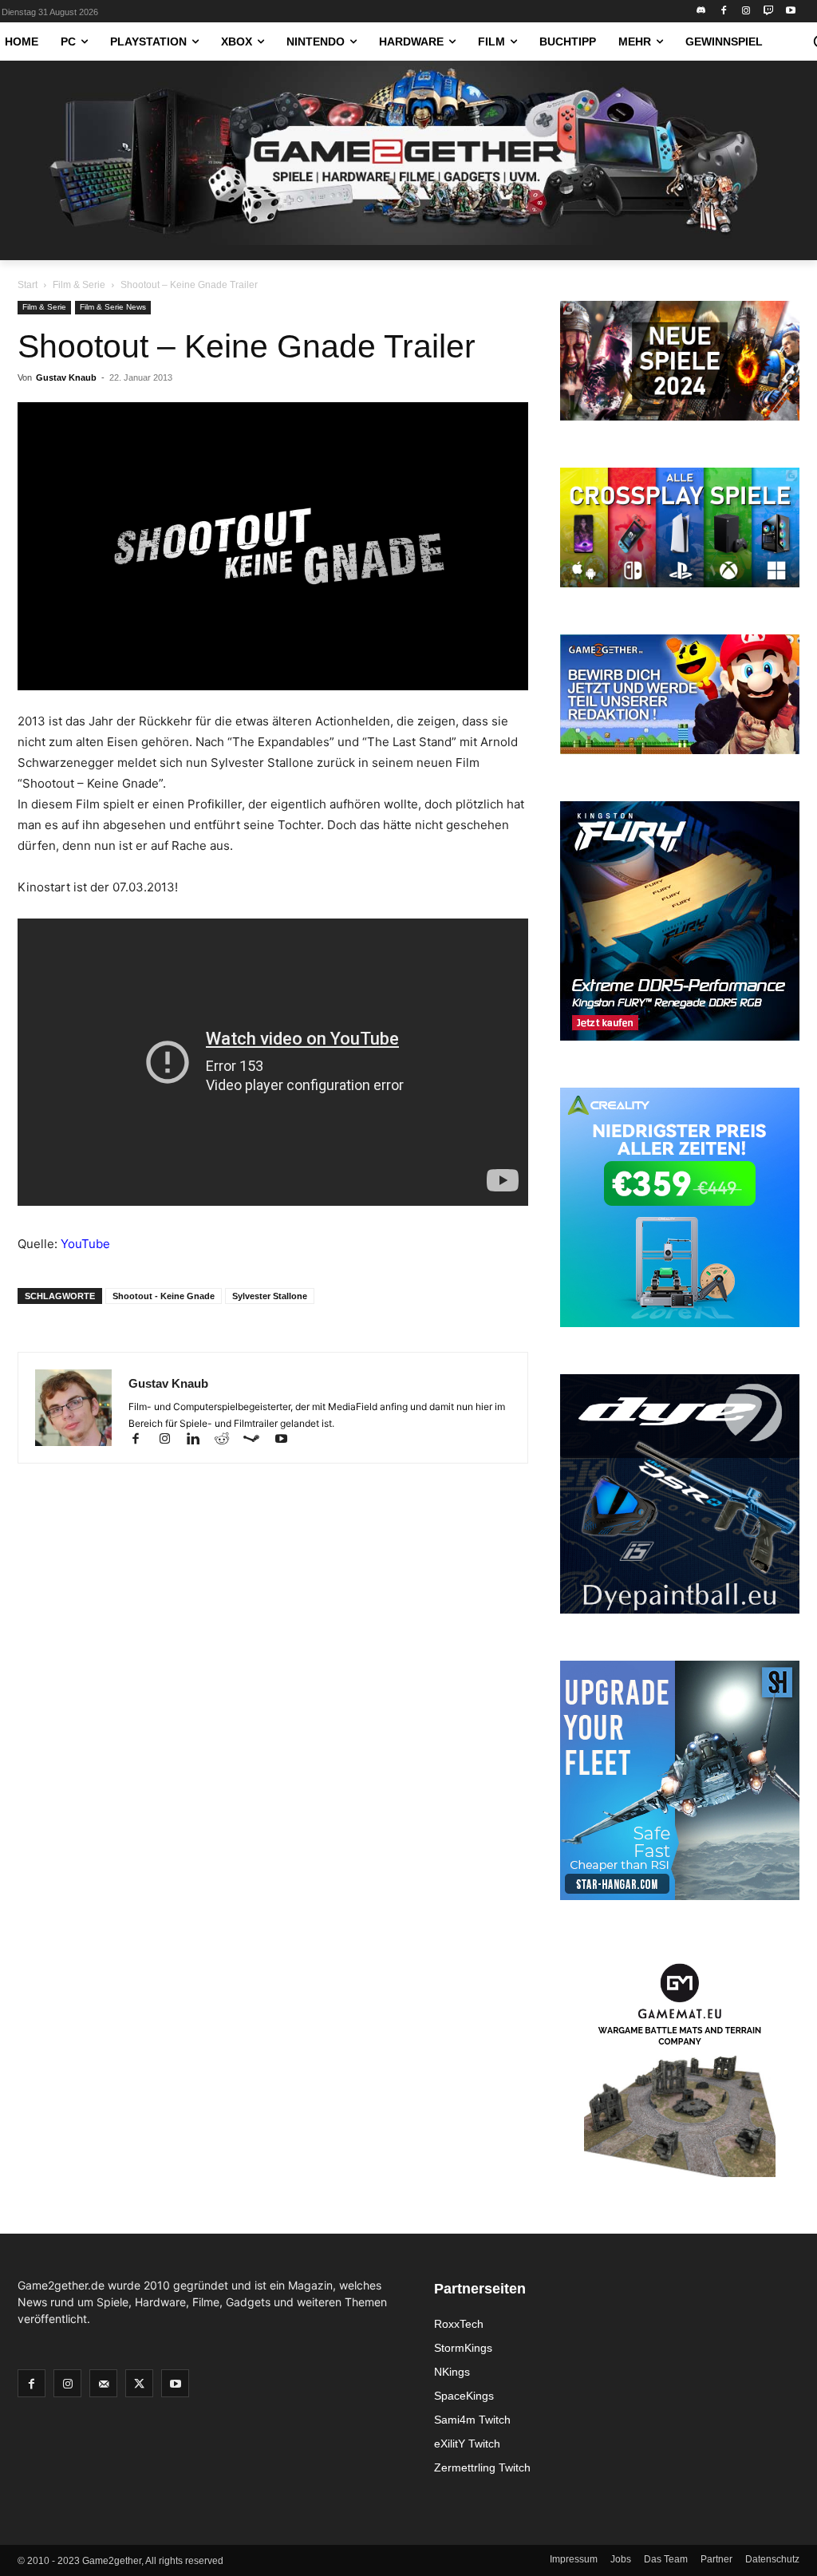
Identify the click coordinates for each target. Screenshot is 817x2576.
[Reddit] (229, 1440)
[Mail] (103, 2383)
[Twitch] (768, 12)
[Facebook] (724, 12)
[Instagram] (746, 12)
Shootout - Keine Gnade (164, 1296)
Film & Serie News (113, 307)
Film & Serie (79, 285)
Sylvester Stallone (270, 1296)
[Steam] (259, 1440)
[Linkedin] (200, 1440)
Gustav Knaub (66, 377)
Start (28, 285)
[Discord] (702, 12)
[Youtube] (790, 12)
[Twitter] (139, 2383)
